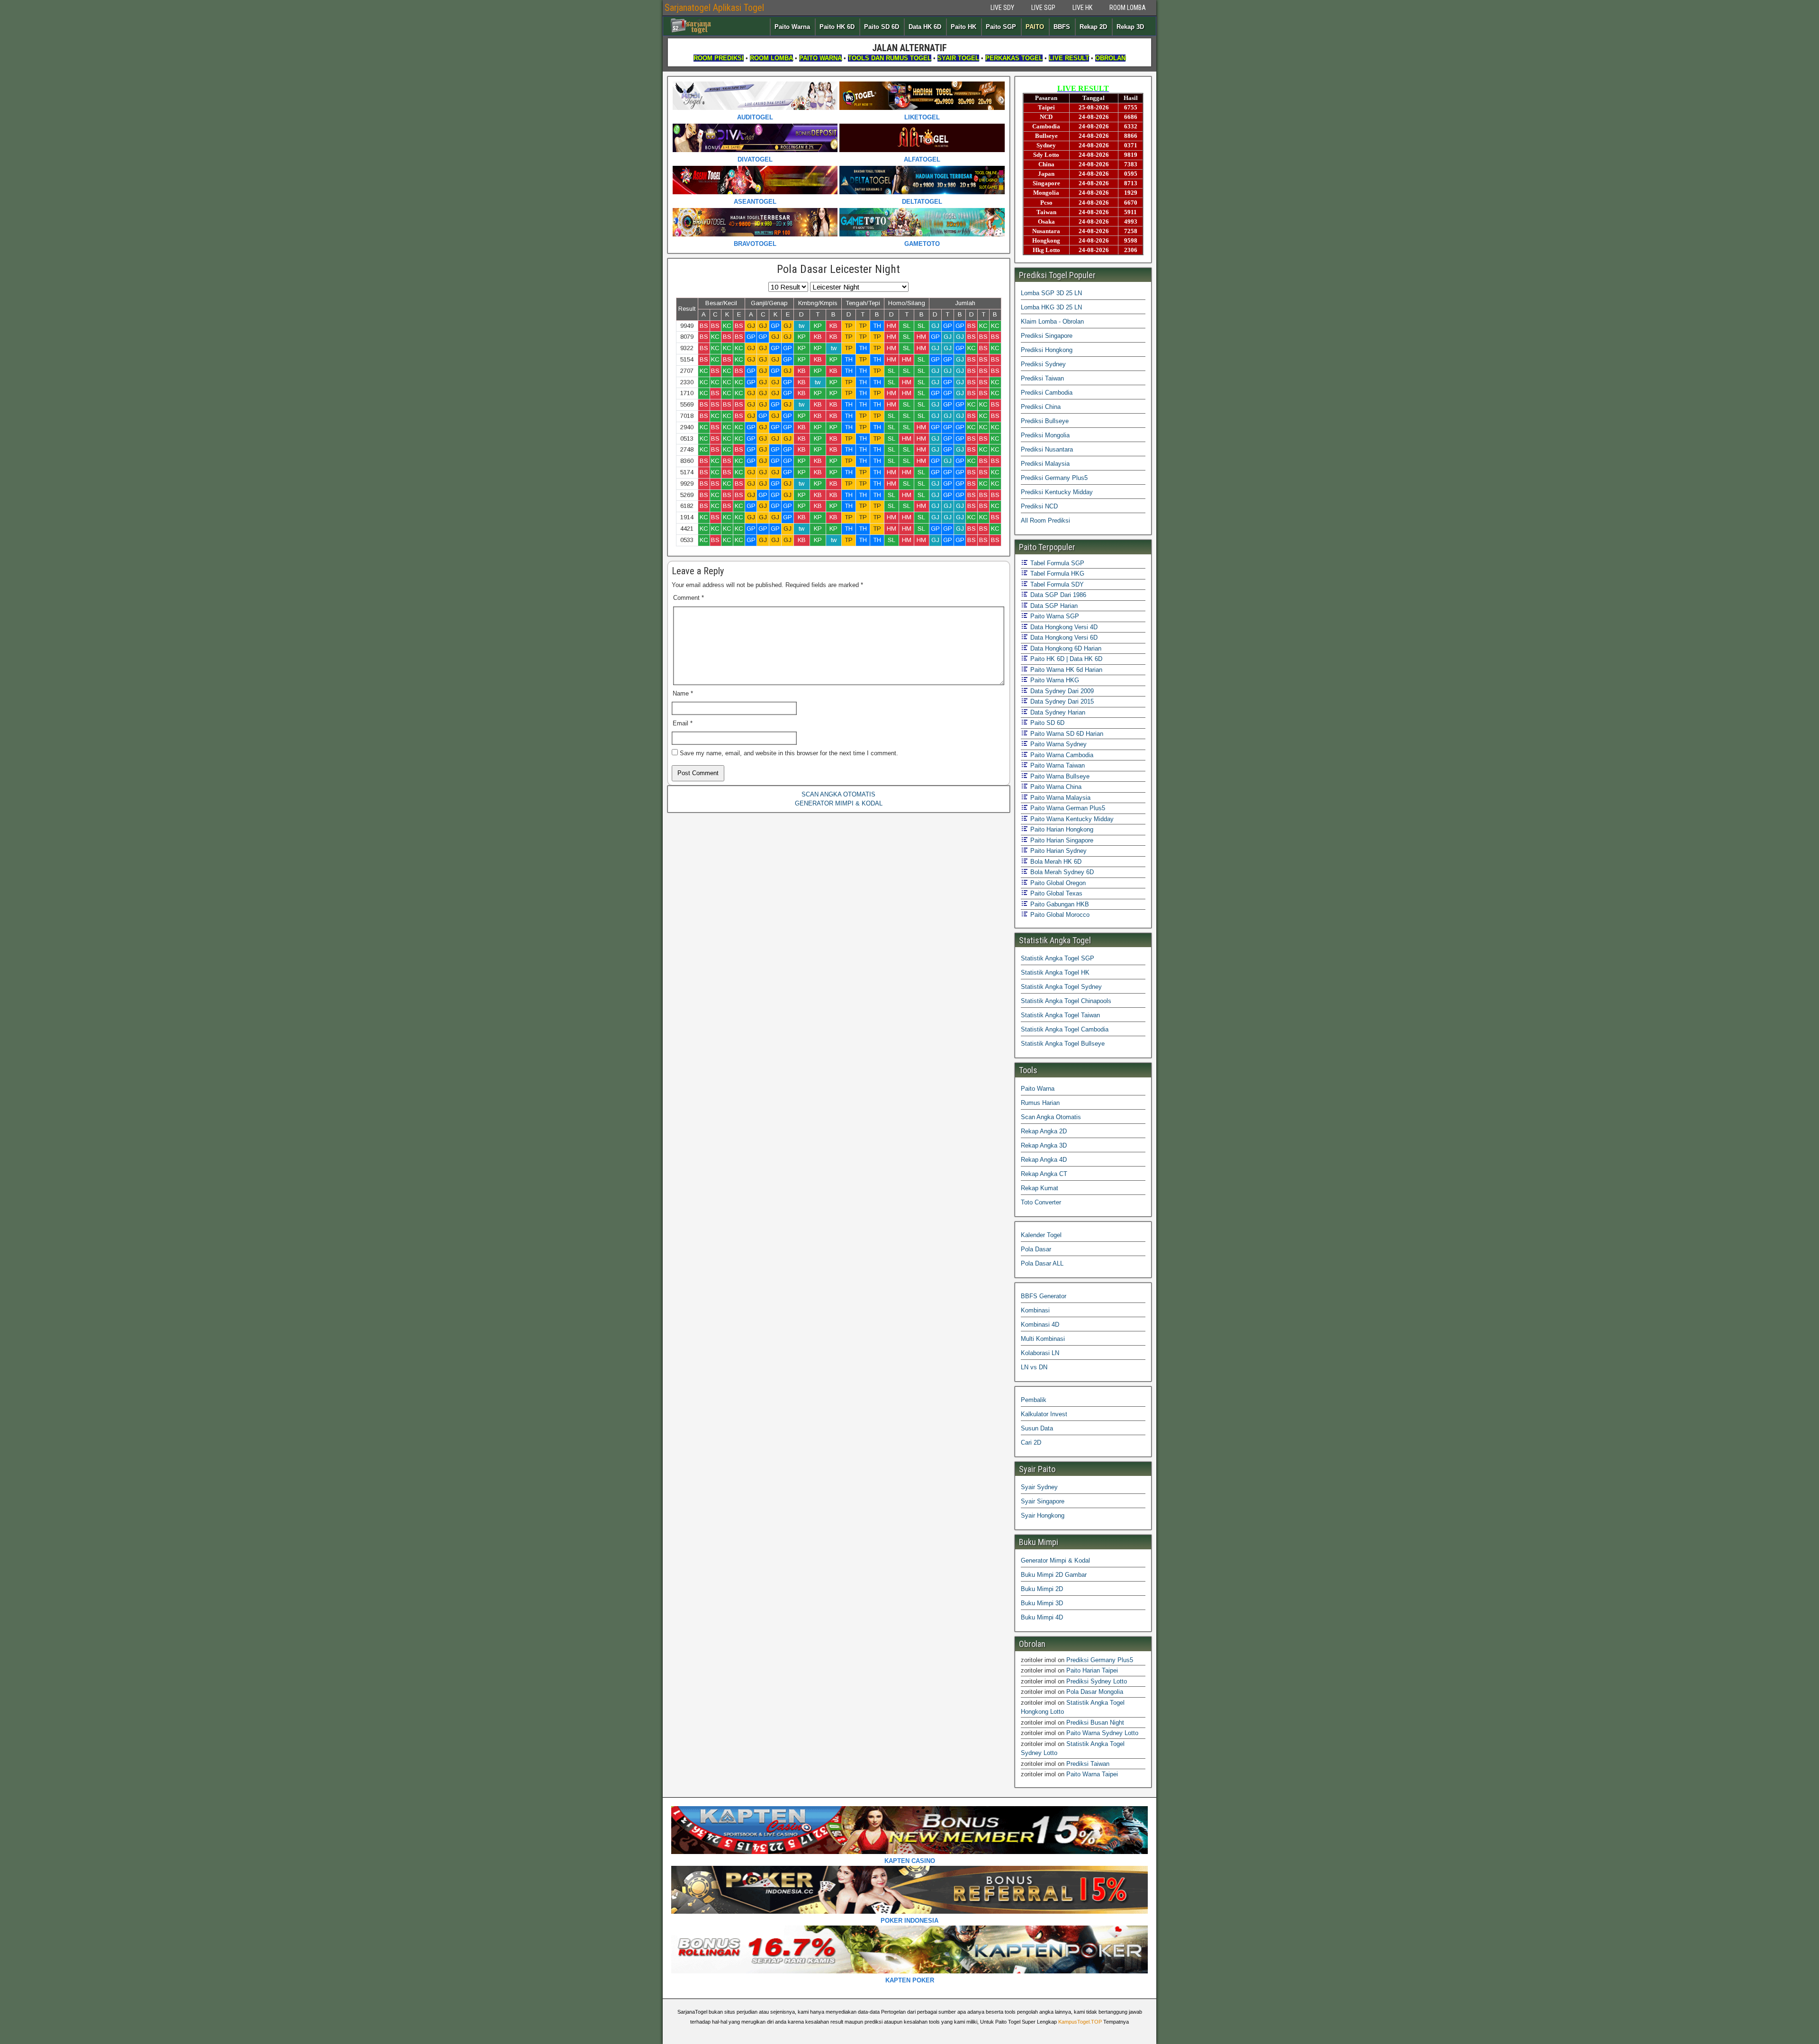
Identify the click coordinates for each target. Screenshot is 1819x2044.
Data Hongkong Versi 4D (1063, 627)
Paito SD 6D (882, 27)
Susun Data (1037, 1428)
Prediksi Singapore (1047, 336)
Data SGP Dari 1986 (1057, 595)
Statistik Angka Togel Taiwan (1060, 1015)
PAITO (1035, 27)
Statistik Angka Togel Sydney (1061, 987)
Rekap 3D (1130, 27)
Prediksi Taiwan (1042, 378)
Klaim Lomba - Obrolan (1052, 321)
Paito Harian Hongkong (1061, 829)
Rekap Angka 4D (1044, 1160)
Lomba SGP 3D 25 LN (1051, 293)
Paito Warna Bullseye (1059, 776)
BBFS (1062, 27)
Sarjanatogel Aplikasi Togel (714, 8)
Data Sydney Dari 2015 (1061, 701)
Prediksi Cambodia (1047, 393)
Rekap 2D (1093, 27)
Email (683, 723)
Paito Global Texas (1055, 893)
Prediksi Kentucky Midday (1057, 492)
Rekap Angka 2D (1044, 1131)
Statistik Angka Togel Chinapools (1066, 1001)
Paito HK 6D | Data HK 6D (1065, 659)
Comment (689, 598)
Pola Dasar (1036, 1249)
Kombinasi (1035, 1310)
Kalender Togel (1041, 1235)
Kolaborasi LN (1040, 1353)
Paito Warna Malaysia (1059, 798)
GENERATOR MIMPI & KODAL (839, 803)
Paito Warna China (1055, 787)
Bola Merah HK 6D (1055, 862)
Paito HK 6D (837, 27)
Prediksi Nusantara (1047, 449)
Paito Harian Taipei (1092, 1670)
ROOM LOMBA (1128, 8)
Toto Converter (1041, 1202)
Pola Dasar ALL (1042, 1263)
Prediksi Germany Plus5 (1054, 478)
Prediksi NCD (1039, 506)
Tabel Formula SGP (1056, 563)
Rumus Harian (1040, 1103)
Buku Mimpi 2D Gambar (1054, 1575)
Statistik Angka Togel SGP (1058, 958)
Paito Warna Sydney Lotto (1102, 1733)
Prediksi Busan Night (1095, 1723)
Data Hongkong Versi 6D (1063, 638)
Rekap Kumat (1040, 1188)
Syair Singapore (1043, 1501)
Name (683, 693)
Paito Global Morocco (1059, 915)
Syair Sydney (1039, 1487)
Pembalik (1034, 1400)
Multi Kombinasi (1043, 1339)
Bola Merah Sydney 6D (1061, 872)
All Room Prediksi (1045, 520)
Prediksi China (1041, 407)
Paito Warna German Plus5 (1067, 808)
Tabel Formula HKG (1056, 574)
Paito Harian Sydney (1058, 851)
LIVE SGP (1043, 8)
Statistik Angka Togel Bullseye (1063, 1044)
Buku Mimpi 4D (1042, 1617)
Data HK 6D (925, 27)
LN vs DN (1034, 1367)
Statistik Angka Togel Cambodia (1065, 1029)
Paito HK (964, 27)
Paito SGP (1001, 27)
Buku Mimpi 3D (1042, 1603)
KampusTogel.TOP (1080, 2022)
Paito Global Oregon (1057, 883)
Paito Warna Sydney (1058, 744)
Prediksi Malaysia (1045, 464)
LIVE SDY (1002, 8)
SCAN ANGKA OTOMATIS (838, 794)
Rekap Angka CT (1044, 1174)
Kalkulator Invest (1044, 1414)
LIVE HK (1082, 8)
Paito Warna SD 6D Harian (1066, 734)
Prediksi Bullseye (1045, 421)
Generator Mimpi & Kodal (1055, 1560)
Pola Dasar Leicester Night (838, 269)
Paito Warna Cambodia (1061, 755)
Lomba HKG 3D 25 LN (1051, 307)
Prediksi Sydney (1043, 364)
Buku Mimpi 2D (1042, 1589)
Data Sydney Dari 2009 (1061, 691)
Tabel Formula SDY (1056, 584)
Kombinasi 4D (1040, 1325)
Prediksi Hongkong (1047, 350)
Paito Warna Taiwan (1057, 765)
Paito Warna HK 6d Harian (1065, 670)
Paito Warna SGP (1054, 616)
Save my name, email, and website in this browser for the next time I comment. (789, 753)
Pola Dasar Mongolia (1095, 1692)
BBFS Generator (1044, 1296)
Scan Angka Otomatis (1051, 1117)
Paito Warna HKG (1054, 680)
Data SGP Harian (1053, 606)
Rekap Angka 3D (1044, 1145)
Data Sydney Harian (1057, 712)
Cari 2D (1031, 1443)
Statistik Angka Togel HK (1055, 972)
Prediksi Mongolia (1045, 435)
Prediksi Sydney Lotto (1097, 1681)
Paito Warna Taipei (1092, 1774)
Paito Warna (792, 27)
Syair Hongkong (1043, 1515)
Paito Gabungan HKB (1059, 904)
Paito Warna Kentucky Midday (1071, 819)
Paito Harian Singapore (1061, 840)
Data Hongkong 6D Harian (1065, 648)
